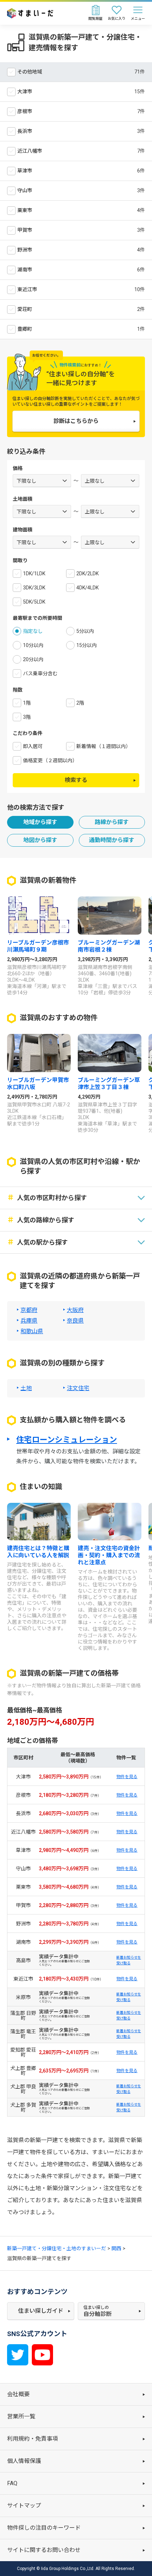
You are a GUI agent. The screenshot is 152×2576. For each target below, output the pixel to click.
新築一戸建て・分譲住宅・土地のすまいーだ (57, 2248)
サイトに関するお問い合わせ (44, 2550)
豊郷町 (25, 329)
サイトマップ (24, 2506)
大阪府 (75, 1310)
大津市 (25, 92)
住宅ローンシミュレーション (67, 1440)
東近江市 (27, 289)
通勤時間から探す (112, 840)
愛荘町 (25, 309)
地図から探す (40, 840)
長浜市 (25, 131)
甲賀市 (25, 230)
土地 (26, 1388)
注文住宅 (78, 1388)
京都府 (29, 1310)
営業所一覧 (21, 2416)
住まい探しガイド (41, 2311)
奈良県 (75, 1321)
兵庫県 (29, 1321)
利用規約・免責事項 (33, 2439)
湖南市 (25, 270)
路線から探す (112, 822)
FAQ (12, 2483)
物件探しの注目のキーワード (44, 2528)
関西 (116, 2248)
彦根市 (25, 111)
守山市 (25, 190)
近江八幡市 (30, 151)
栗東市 (25, 210)
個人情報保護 (24, 2461)
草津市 (25, 171)
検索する (76, 780)
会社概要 (18, 2394)
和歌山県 (32, 1331)
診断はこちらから (76, 421)
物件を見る (127, 1777)
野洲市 (25, 250)
